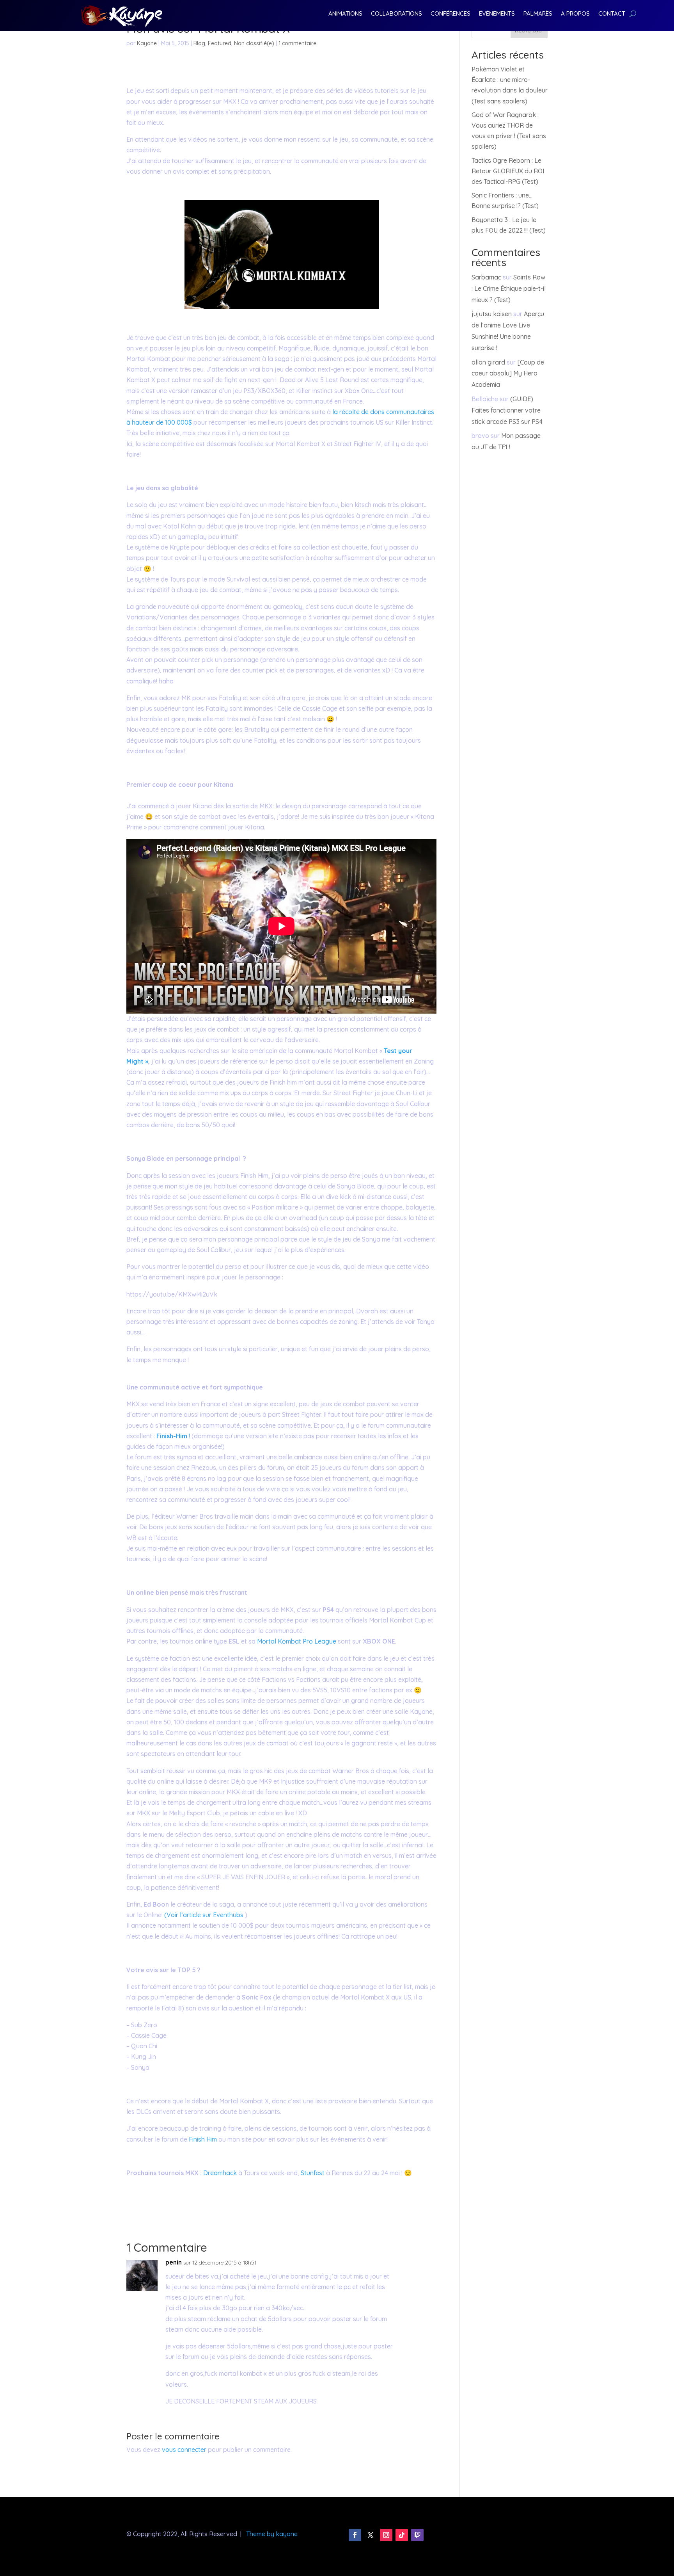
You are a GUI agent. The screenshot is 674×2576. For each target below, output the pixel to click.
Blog (199, 43)
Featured (220, 43)
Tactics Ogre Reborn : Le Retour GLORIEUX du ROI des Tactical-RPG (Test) (508, 171)
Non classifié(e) (254, 43)
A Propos (575, 14)
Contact (612, 14)
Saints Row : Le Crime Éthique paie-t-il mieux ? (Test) (509, 288)
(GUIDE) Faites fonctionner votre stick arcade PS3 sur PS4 (507, 410)
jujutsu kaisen (492, 314)
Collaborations (396, 14)
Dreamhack (221, 2173)
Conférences (451, 14)
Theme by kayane (272, 2534)
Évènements (497, 14)
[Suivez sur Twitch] (417, 2535)
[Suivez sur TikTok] (402, 2535)
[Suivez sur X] (371, 2535)
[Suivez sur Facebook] (355, 2535)
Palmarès (538, 14)
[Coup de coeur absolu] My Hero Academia (508, 374)
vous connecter (184, 2450)
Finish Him (204, 2139)
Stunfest (313, 2173)
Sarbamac (486, 277)
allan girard (488, 362)
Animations (345, 14)
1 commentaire (297, 43)
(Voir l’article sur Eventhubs (204, 1915)
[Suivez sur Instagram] (386, 2535)
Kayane (147, 43)
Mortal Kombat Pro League (296, 1641)
